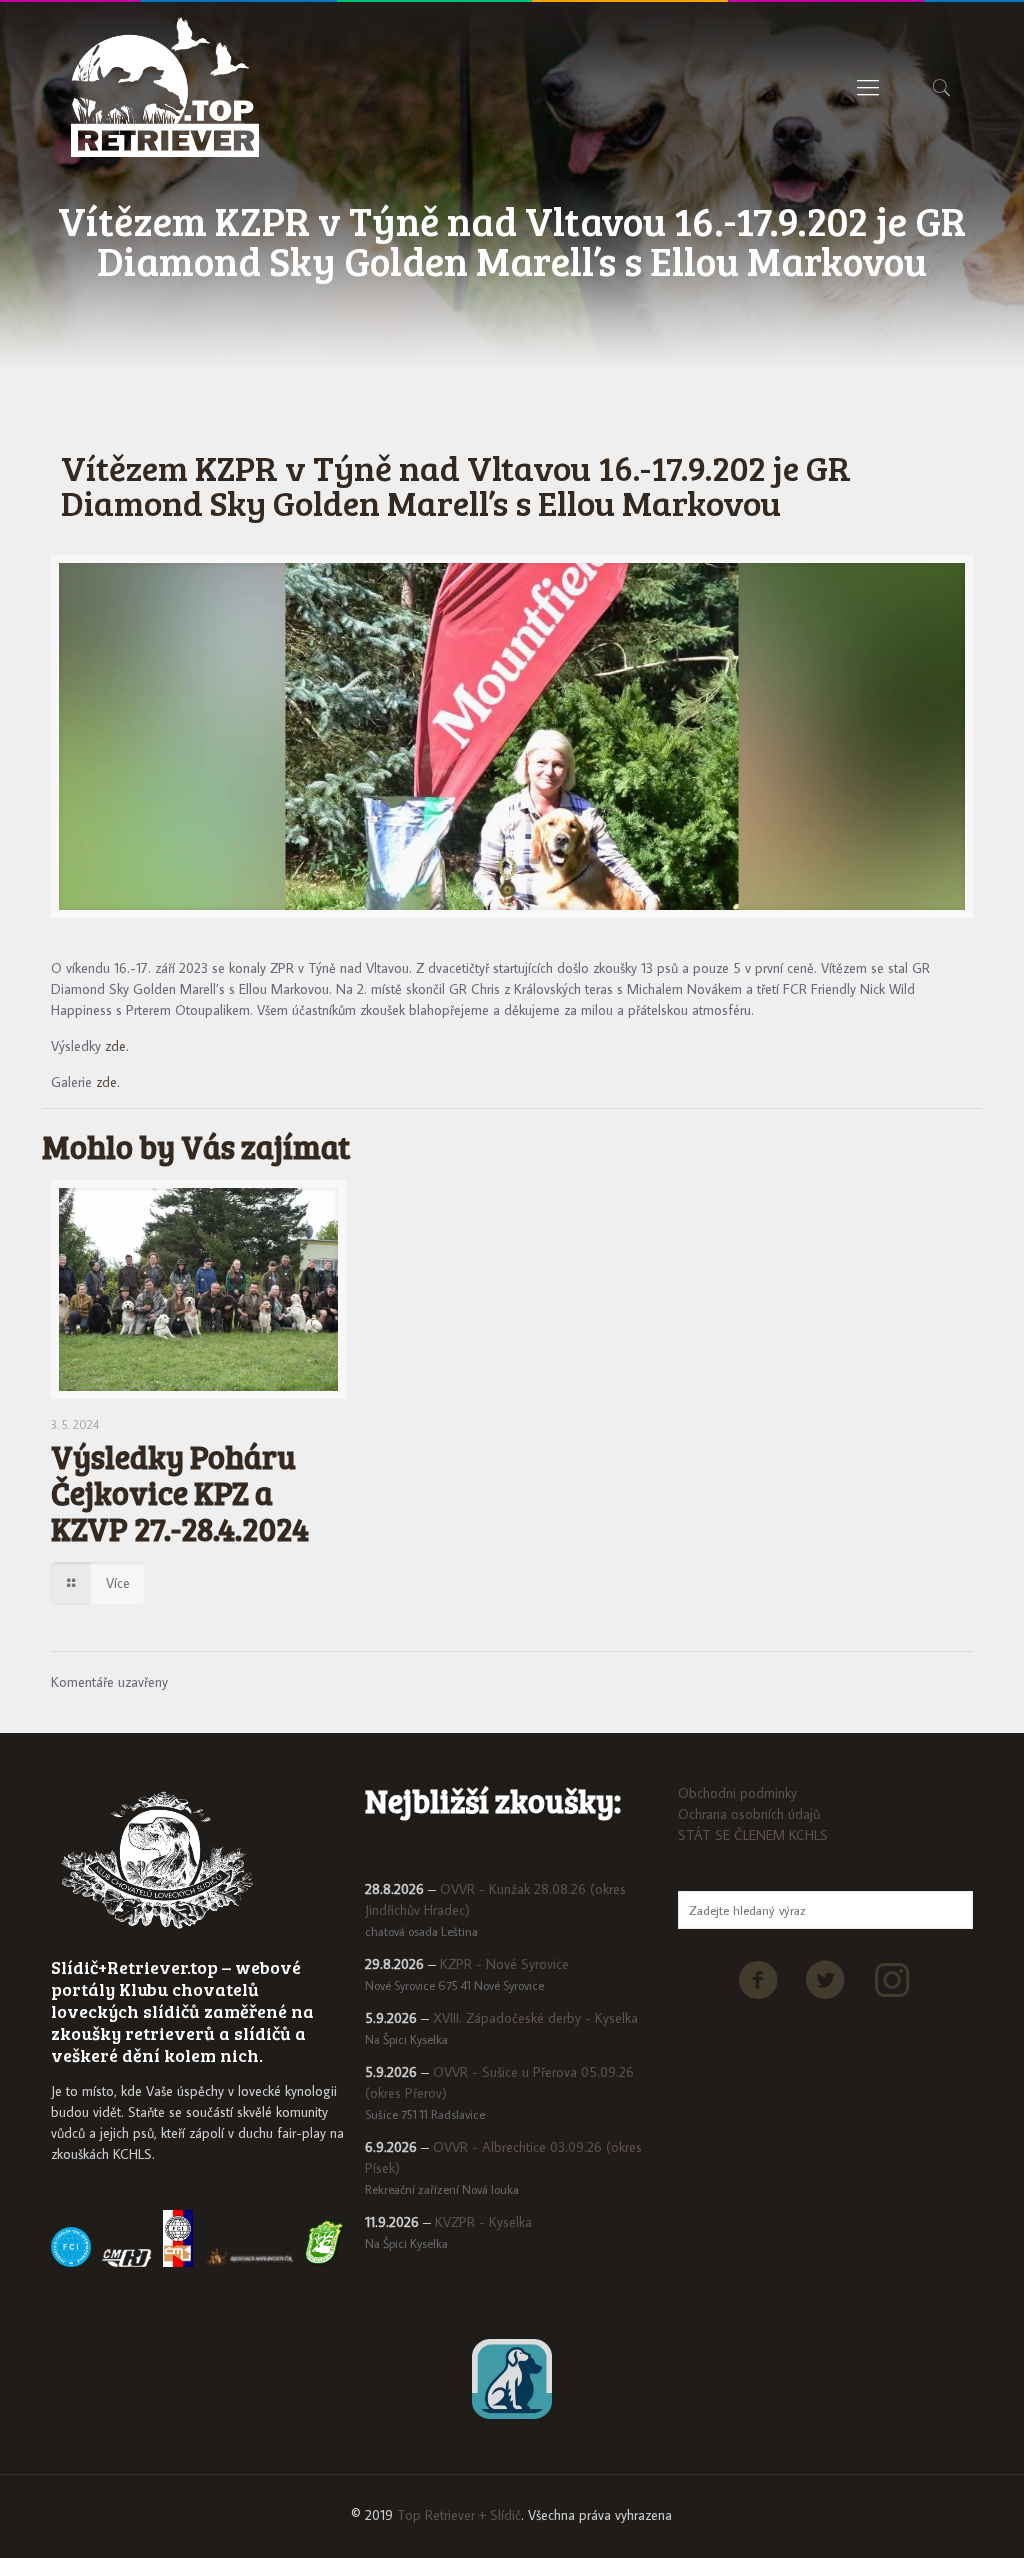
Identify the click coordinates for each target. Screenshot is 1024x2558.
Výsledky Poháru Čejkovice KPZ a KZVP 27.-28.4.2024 (180, 1492)
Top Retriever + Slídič (459, 2515)
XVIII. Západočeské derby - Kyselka (535, 2018)
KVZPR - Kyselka (483, 2222)
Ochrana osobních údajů (749, 1814)
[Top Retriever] (164, 87)
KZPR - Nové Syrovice (504, 1964)
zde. (117, 1046)
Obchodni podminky (737, 1793)
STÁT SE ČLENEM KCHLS (753, 1835)
